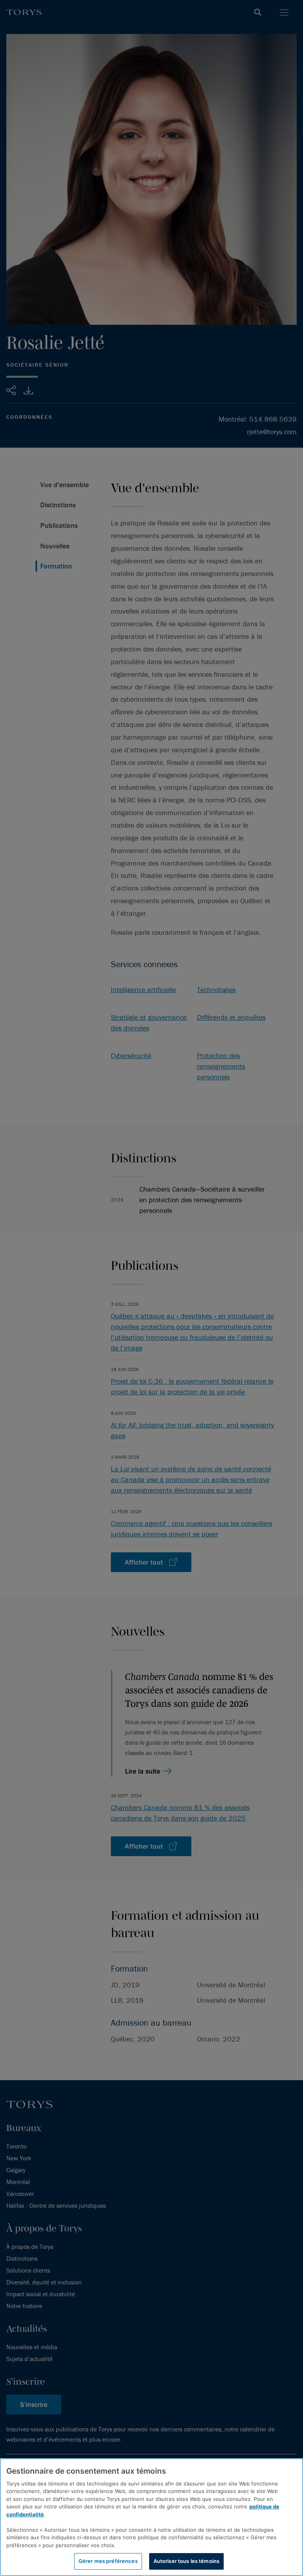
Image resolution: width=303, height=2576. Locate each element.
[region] (151, 2517)
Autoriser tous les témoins (186, 2561)
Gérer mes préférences (108, 2561)
